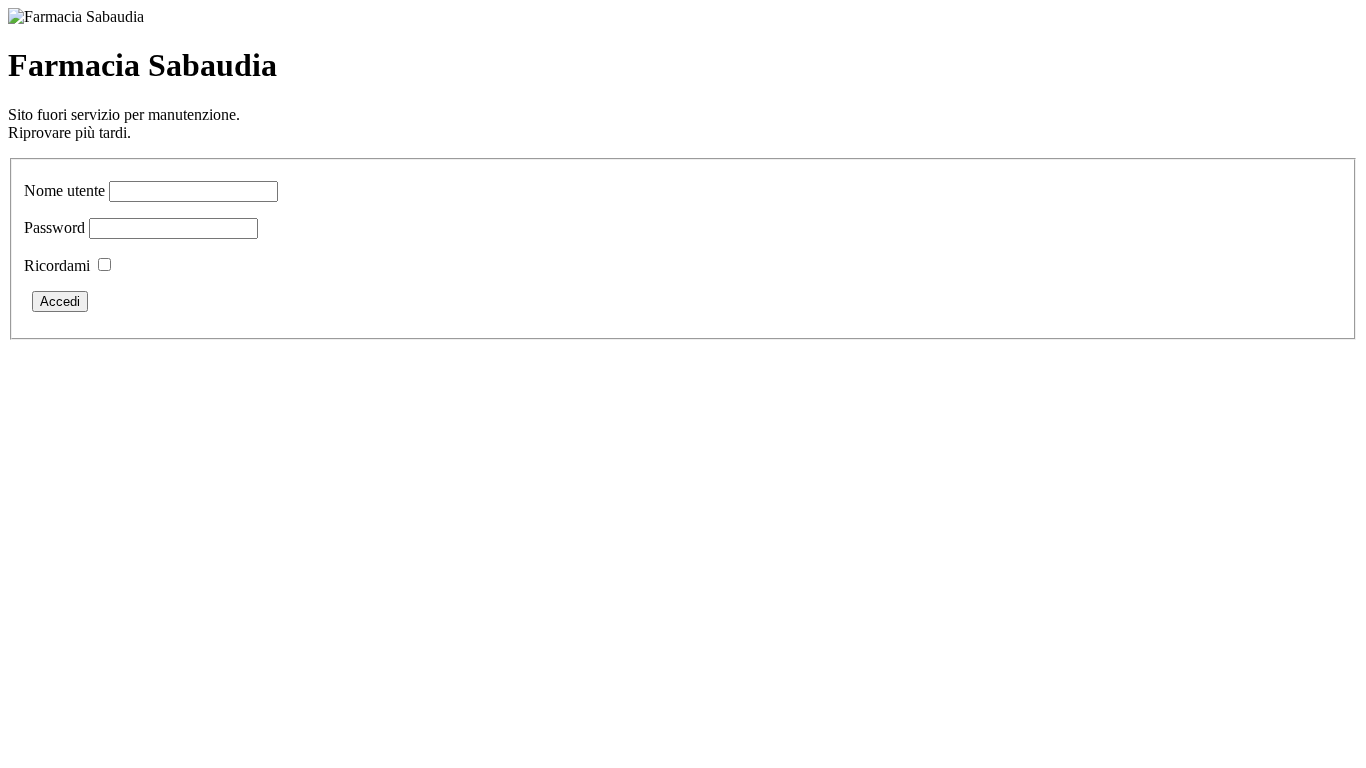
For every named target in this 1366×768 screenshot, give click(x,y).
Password (54, 227)
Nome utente (64, 190)
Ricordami (57, 265)
